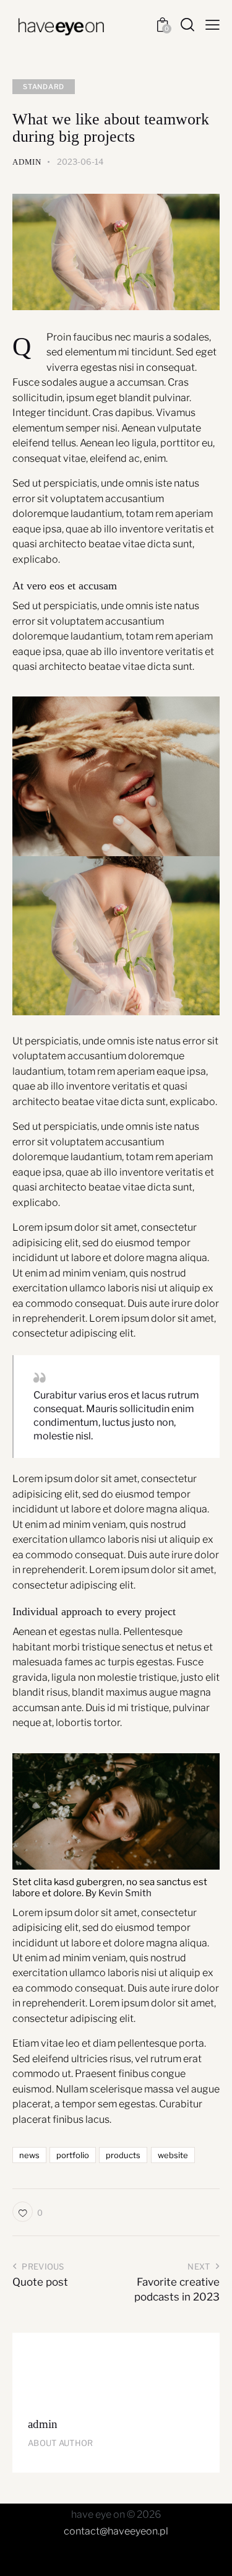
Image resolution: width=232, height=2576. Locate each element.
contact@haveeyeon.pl (116, 2531)
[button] (28, 2212)
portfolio (73, 2155)
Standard (44, 87)
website (173, 2155)
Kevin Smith (125, 1893)
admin (43, 2424)
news (29, 2155)
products (123, 2155)
